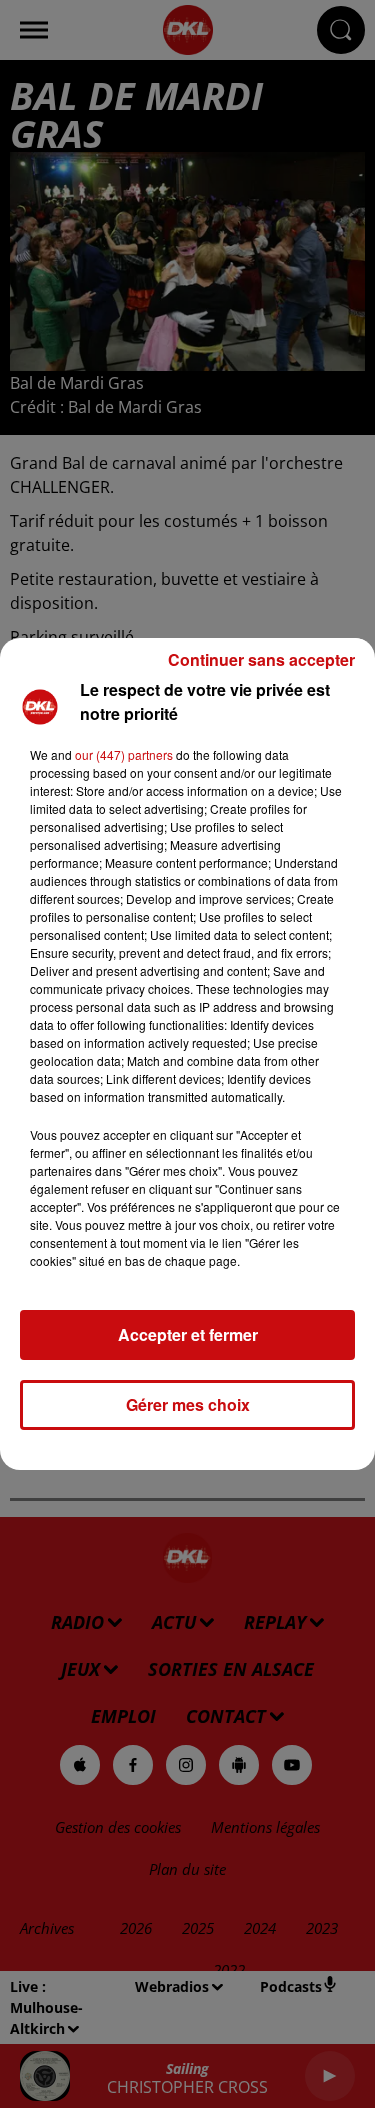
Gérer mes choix (188, 1404)
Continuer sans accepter (261, 659)
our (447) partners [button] (124, 754)
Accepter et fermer (188, 1334)
